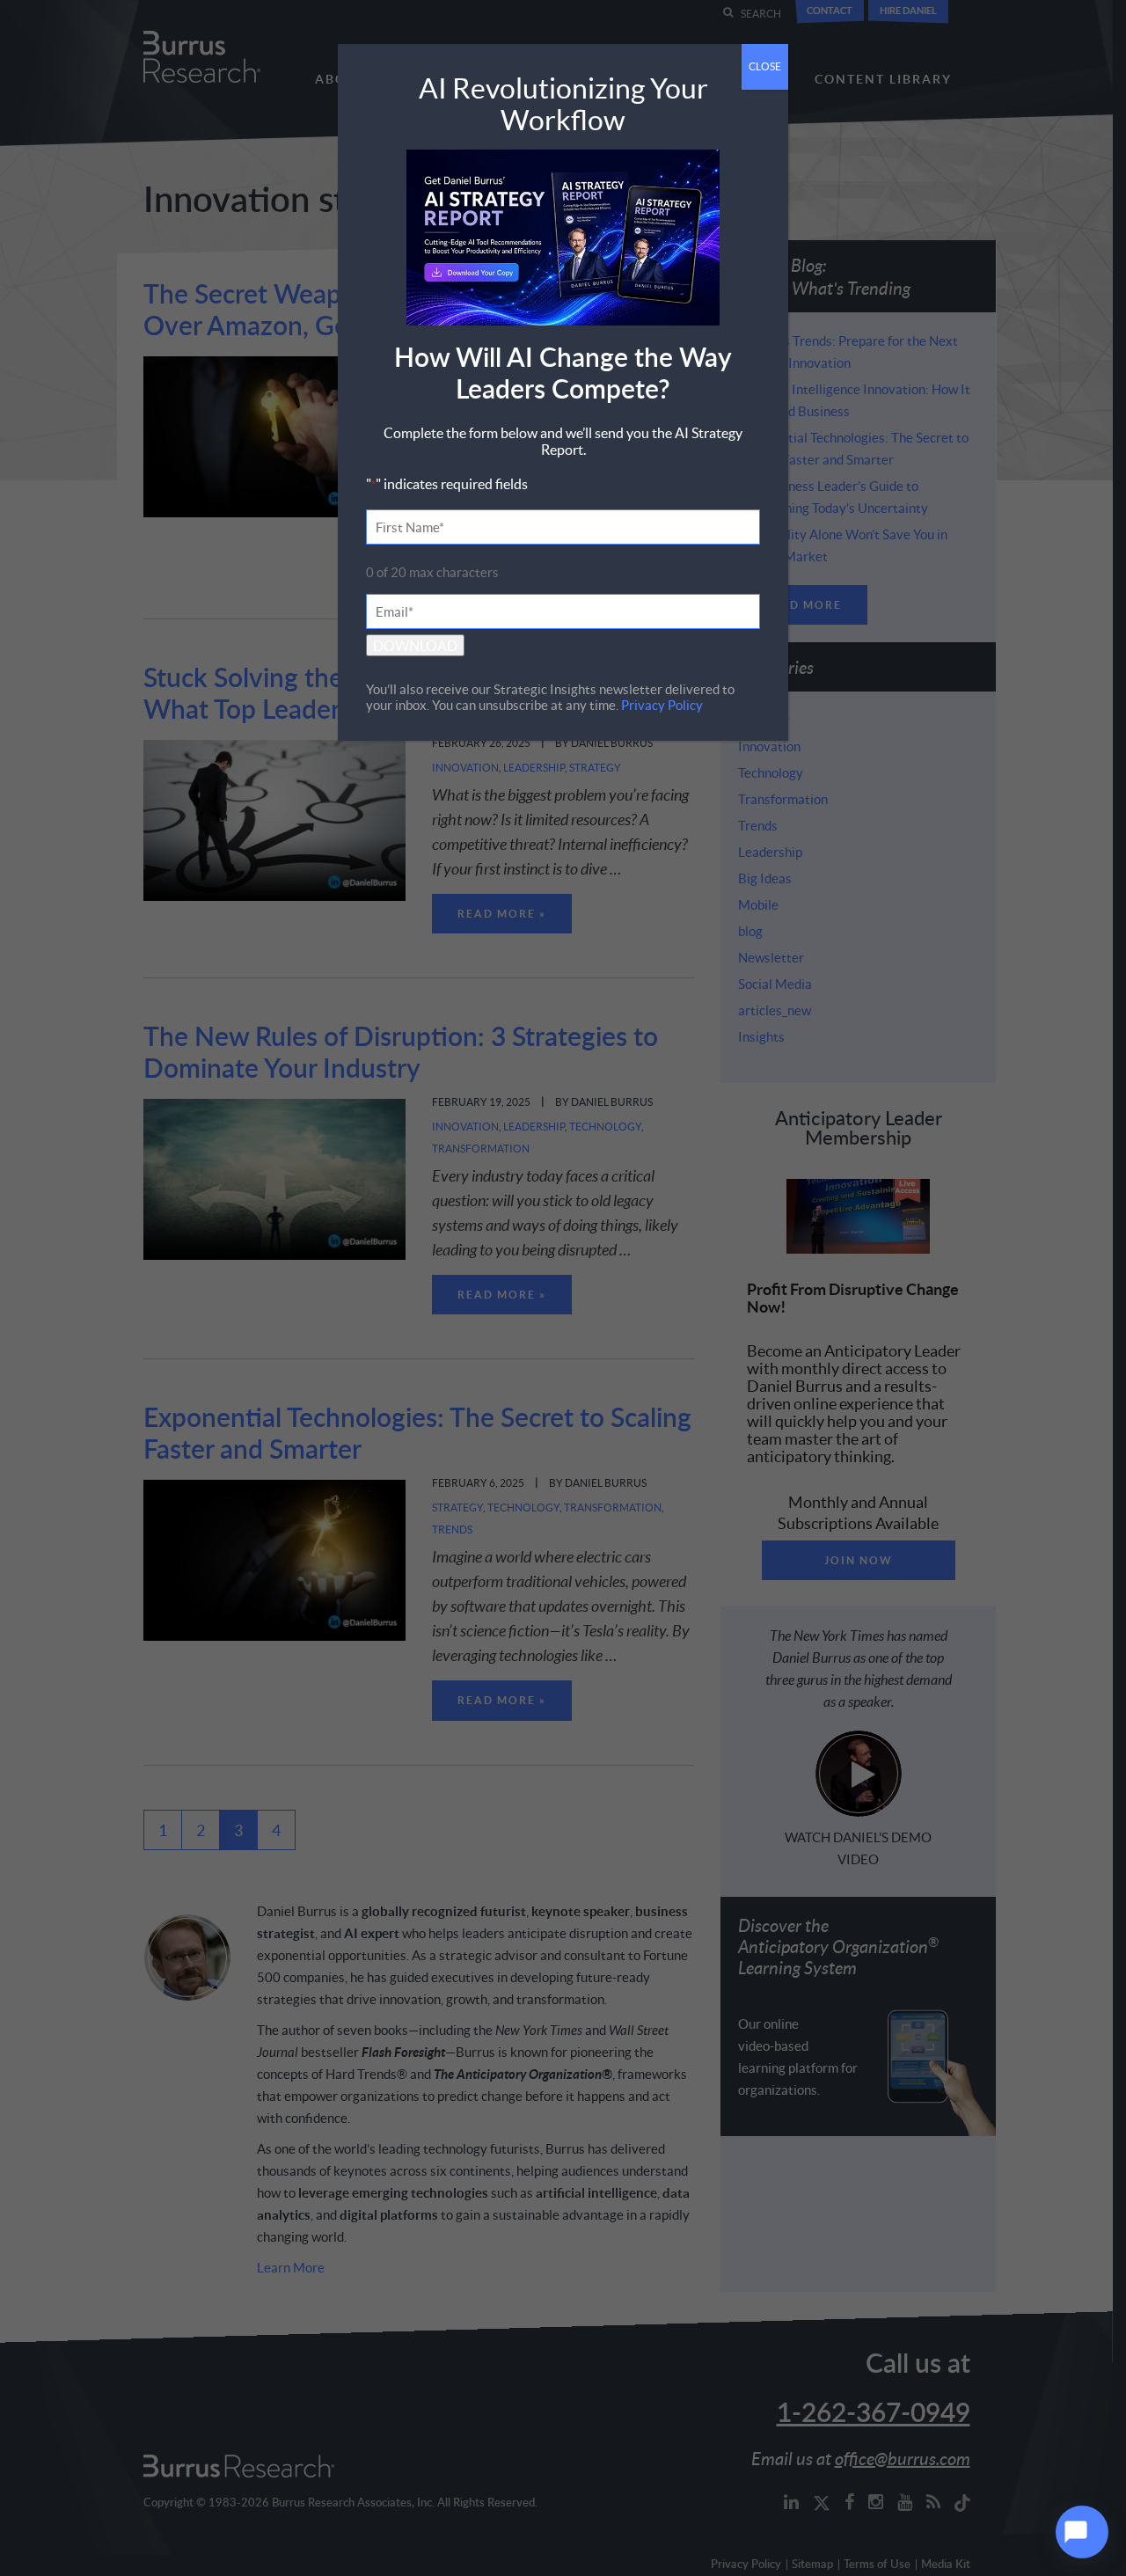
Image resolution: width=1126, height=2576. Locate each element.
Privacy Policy (662, 705)
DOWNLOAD (415, 645)
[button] (1082, 2532)
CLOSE (765, 66)
